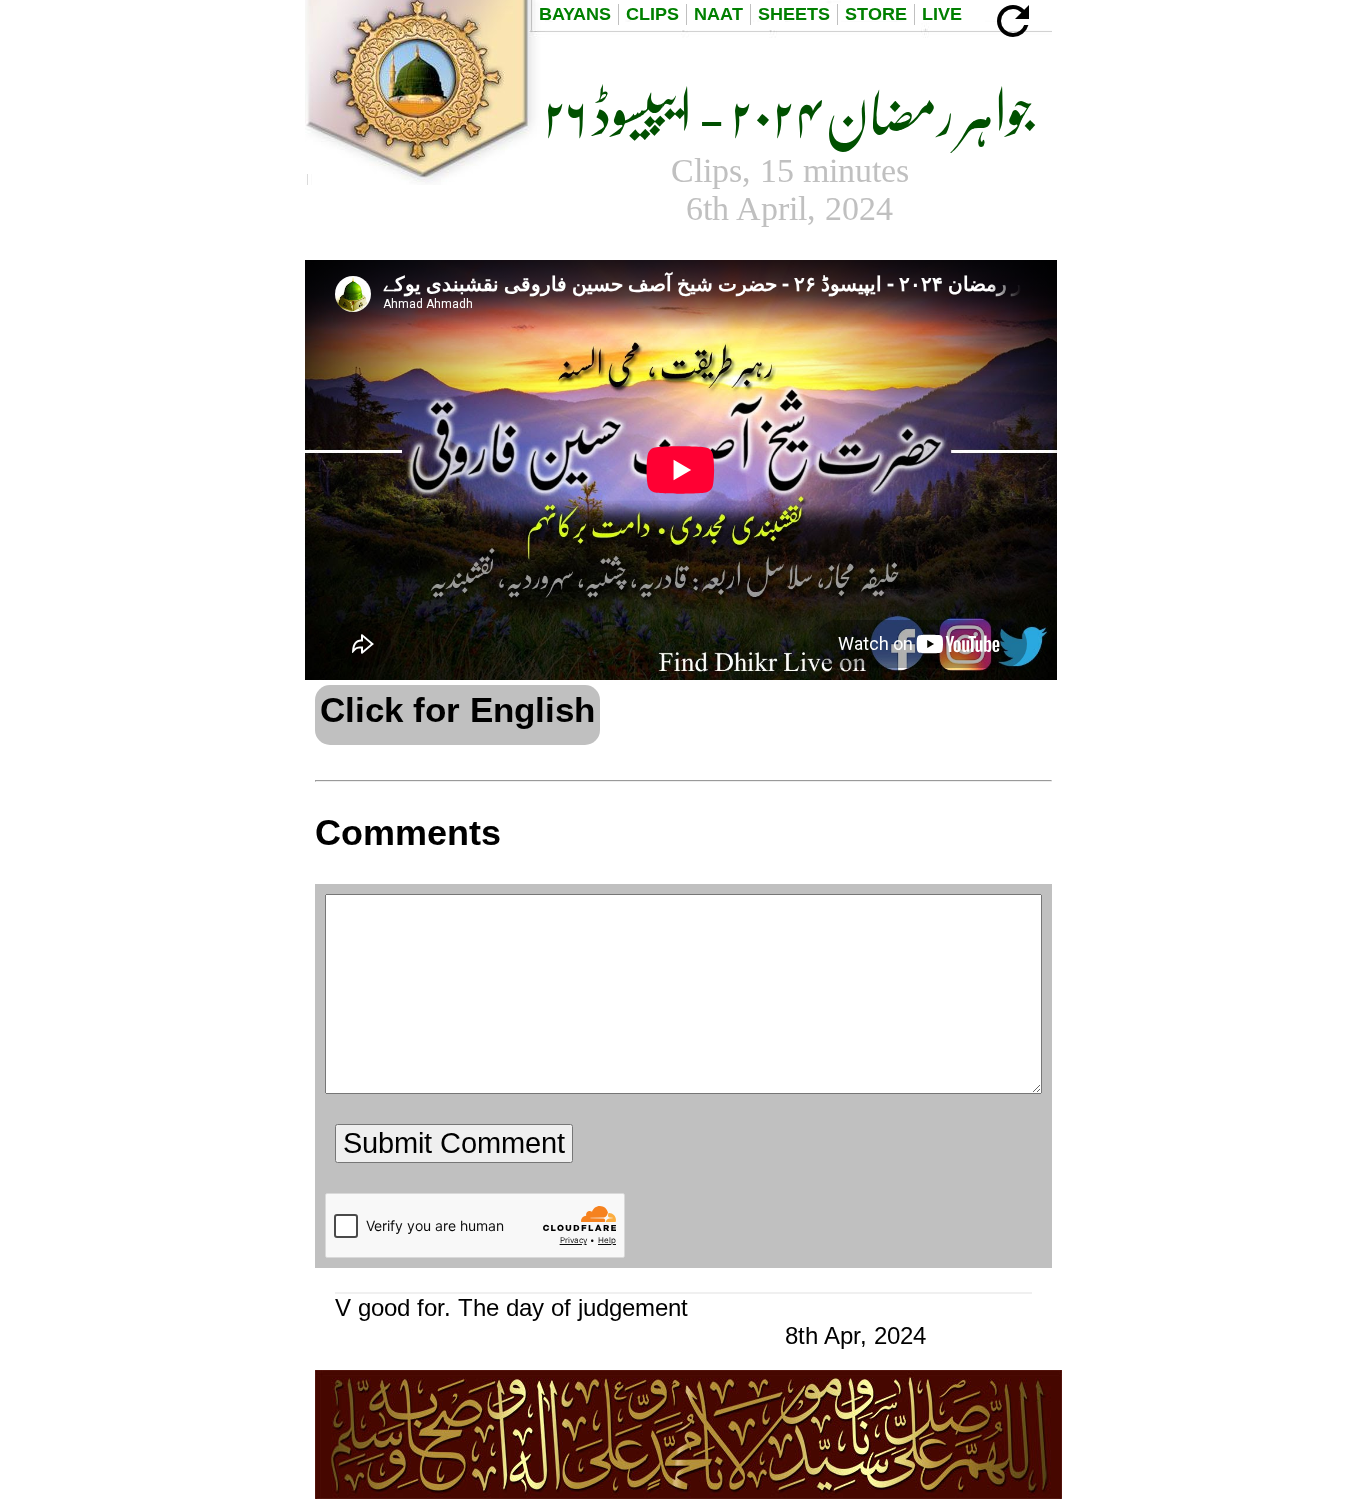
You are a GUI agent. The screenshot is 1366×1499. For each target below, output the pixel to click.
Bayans (575, 14)
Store (876, 14)
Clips (652, 14)
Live (942, 14)
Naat (718, 14)
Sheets (794, 14)
